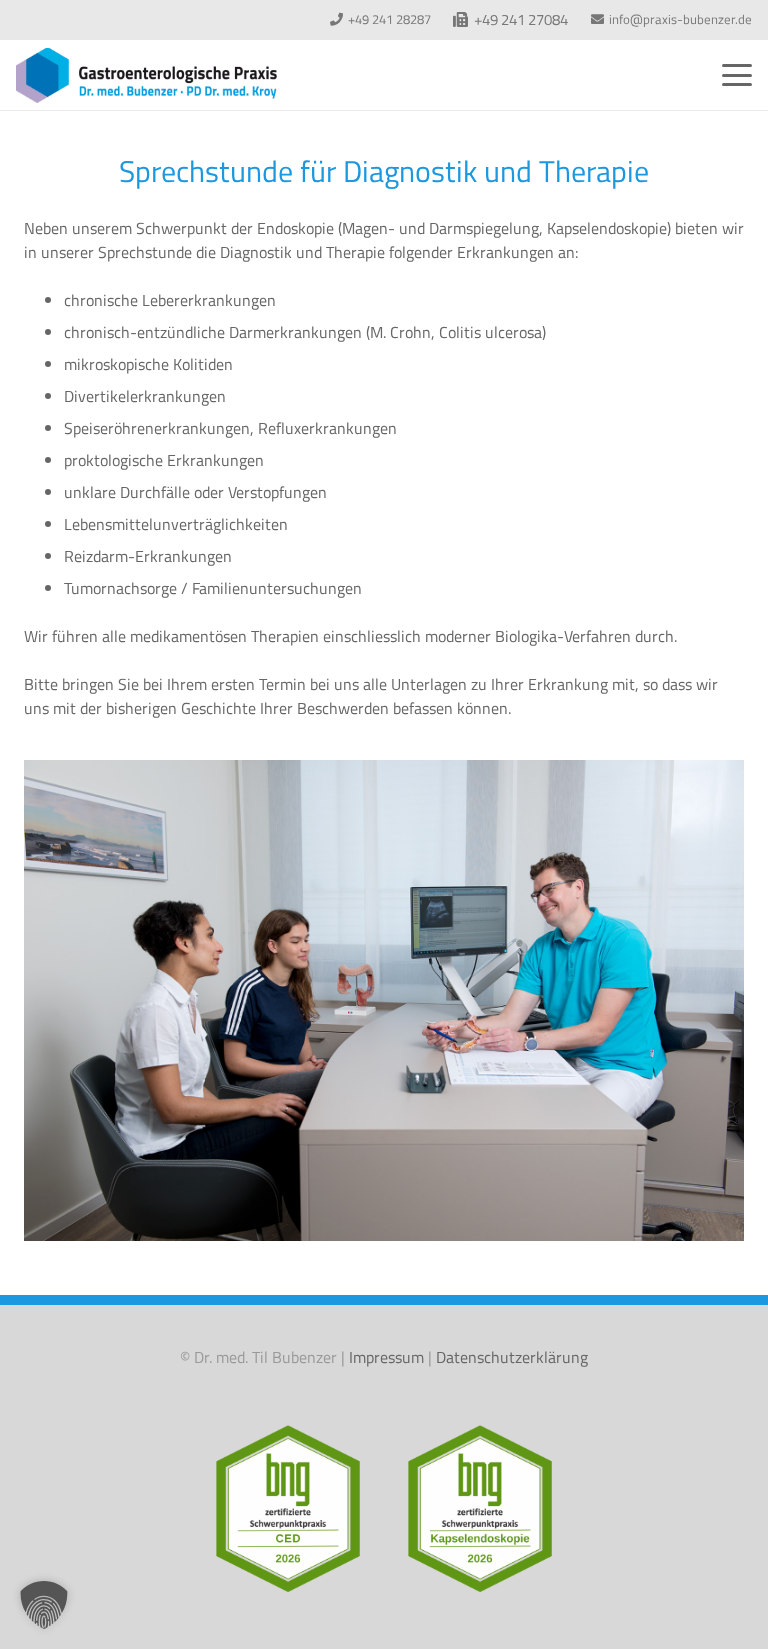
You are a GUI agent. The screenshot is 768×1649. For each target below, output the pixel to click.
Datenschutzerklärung (512, 1357)
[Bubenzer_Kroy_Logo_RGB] (146, 75)
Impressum (386, 1357)
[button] (737, 75)
